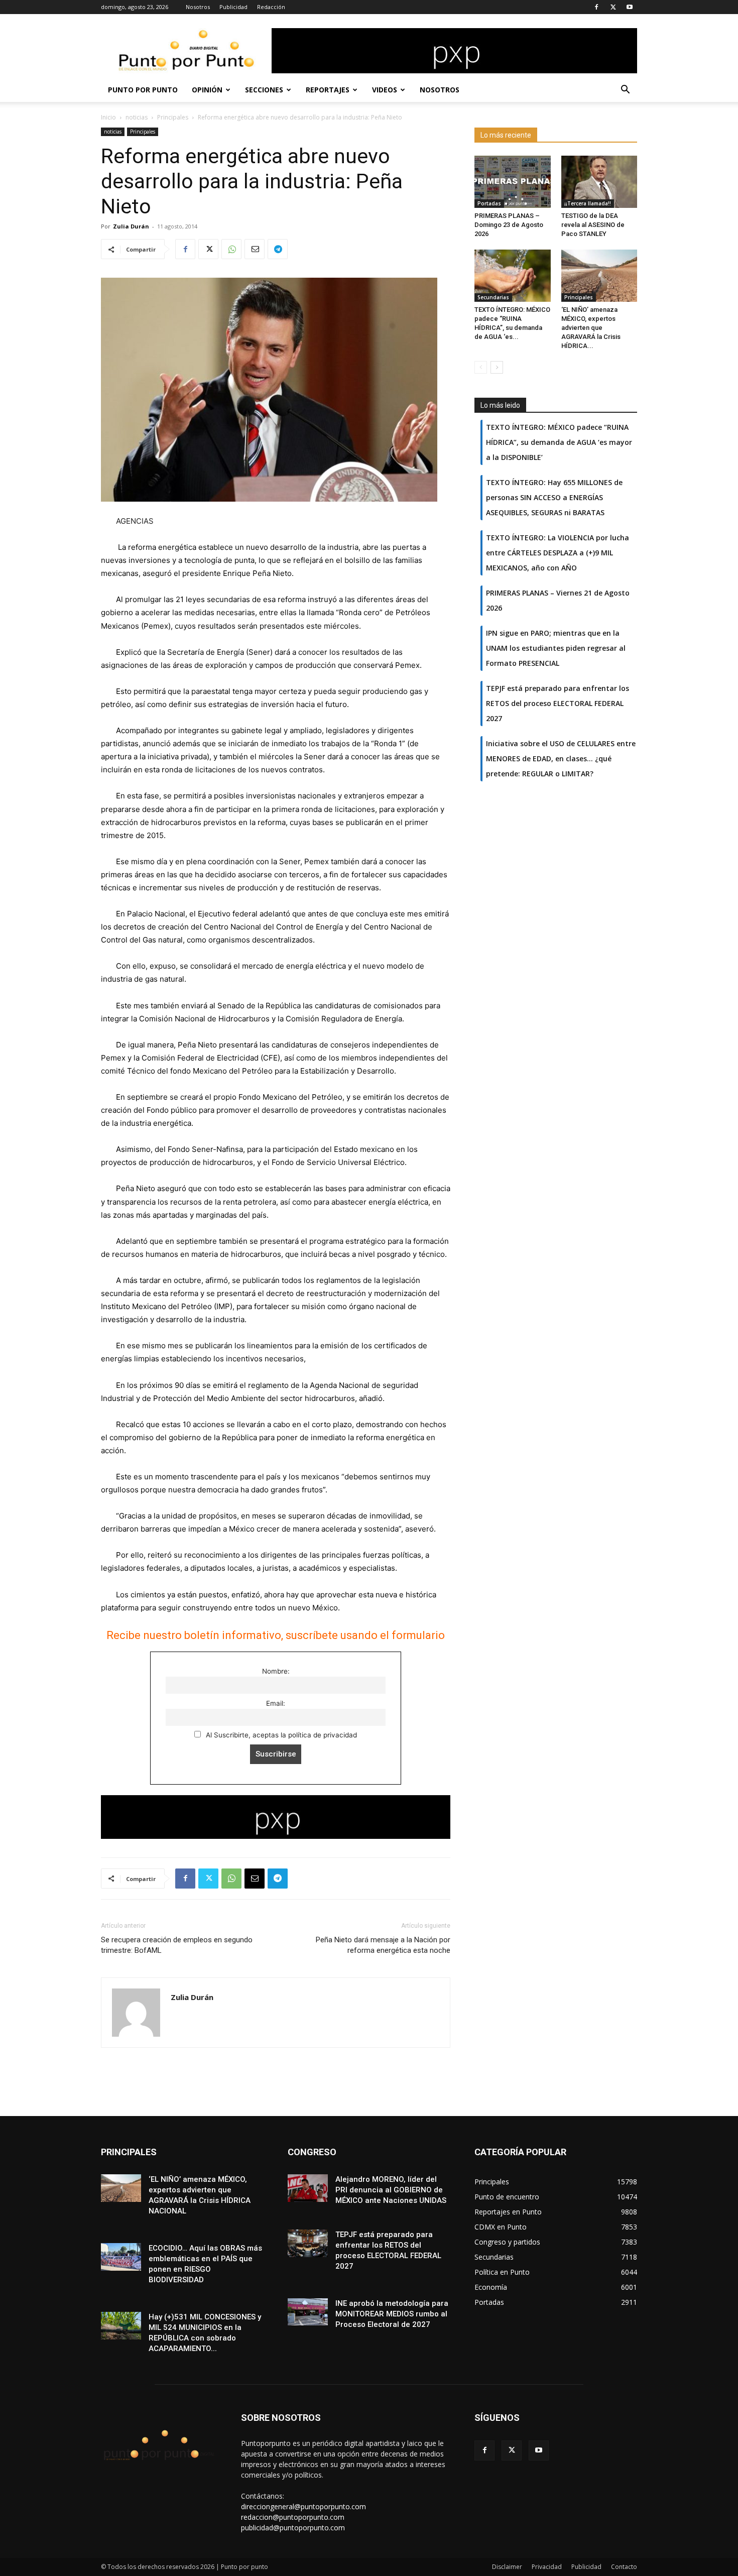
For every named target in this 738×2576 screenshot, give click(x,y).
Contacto (624, 2567)
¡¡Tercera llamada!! (588, 203)
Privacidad (547, 2567)
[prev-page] (481, 367)
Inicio (108, 117)
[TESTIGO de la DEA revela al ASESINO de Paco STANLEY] (599, 182)
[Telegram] (278, 249)
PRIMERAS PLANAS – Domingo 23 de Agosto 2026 (509, 225)
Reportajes (328, 90)
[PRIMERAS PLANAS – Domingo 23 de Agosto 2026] (513, 182)
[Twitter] (613, 7)
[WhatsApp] (231, 249)
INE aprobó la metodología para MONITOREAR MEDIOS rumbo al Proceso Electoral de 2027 (392, 2314)
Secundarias (493, 297)
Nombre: (276, 1671)
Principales (173, 117)
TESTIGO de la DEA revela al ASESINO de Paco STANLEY (593, 225)
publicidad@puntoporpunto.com (293, 2528)
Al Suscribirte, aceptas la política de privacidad (280, 1735)
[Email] (255, 249)
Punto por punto (143, 90)
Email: (276, 1703)
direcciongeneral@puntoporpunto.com (303, 2506)
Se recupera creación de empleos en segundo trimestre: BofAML (177, 1945)
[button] (625, 91)
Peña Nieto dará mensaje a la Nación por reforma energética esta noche (383, 1945)
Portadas (489, 203)
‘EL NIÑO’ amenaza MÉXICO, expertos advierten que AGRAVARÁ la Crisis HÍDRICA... (591, 328)
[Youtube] (630, 7)
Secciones (264, 90)
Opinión (207, 90)
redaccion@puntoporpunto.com (293, 2517)
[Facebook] (596, 7)
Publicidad (233, 7)
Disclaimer (507, 2567)
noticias (137, 117)
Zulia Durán (131, 226)
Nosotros (198, 7)
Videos (385, 90)
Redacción (271, 7)
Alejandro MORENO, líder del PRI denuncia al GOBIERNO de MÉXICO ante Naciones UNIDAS (391, 2190)
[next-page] (497, 367)
